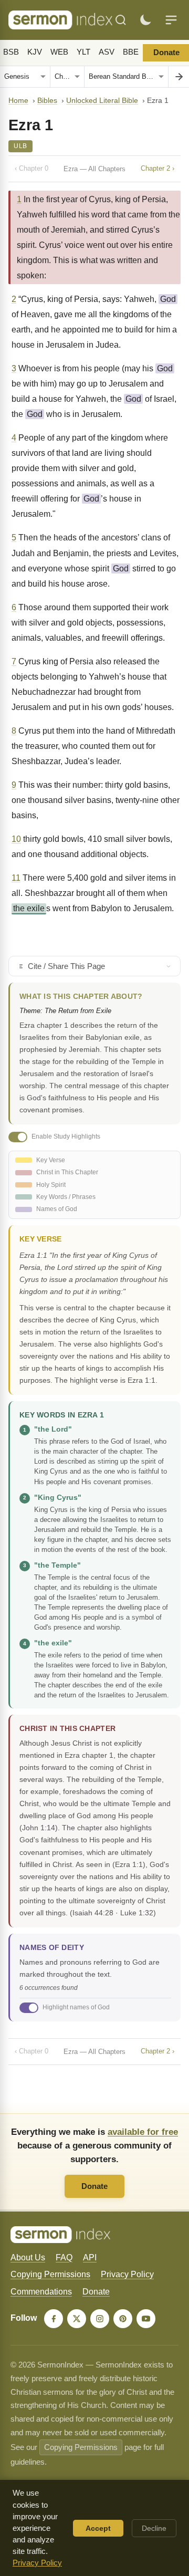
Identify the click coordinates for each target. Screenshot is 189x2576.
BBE (131, 52)
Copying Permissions (50, 2274)
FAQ (64, 2257)
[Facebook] (54, 2319)
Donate (94, 2186)
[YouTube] (146, 2319)
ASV (107, 52)
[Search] (121, 20)
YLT (83, 52)
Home (18, 101)
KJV (35, 52)
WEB (59, 52)
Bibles (47, 101)
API (90, 2257)
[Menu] (171, 20)
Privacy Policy (127, 2274)
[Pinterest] (123, 2319)
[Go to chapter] (178, 77)
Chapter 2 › (157, 168)
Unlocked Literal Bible (102, 101)
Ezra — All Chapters (94, 169)
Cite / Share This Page (66, 966)
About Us (28, 2257)
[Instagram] (100, 2319)
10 (16, 839)
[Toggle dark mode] (145, 20)
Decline (154, 2528)
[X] (77, 2319)
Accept (98, 2528)
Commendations (41, 2292)
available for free (143, 2132)
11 (16, 878)
